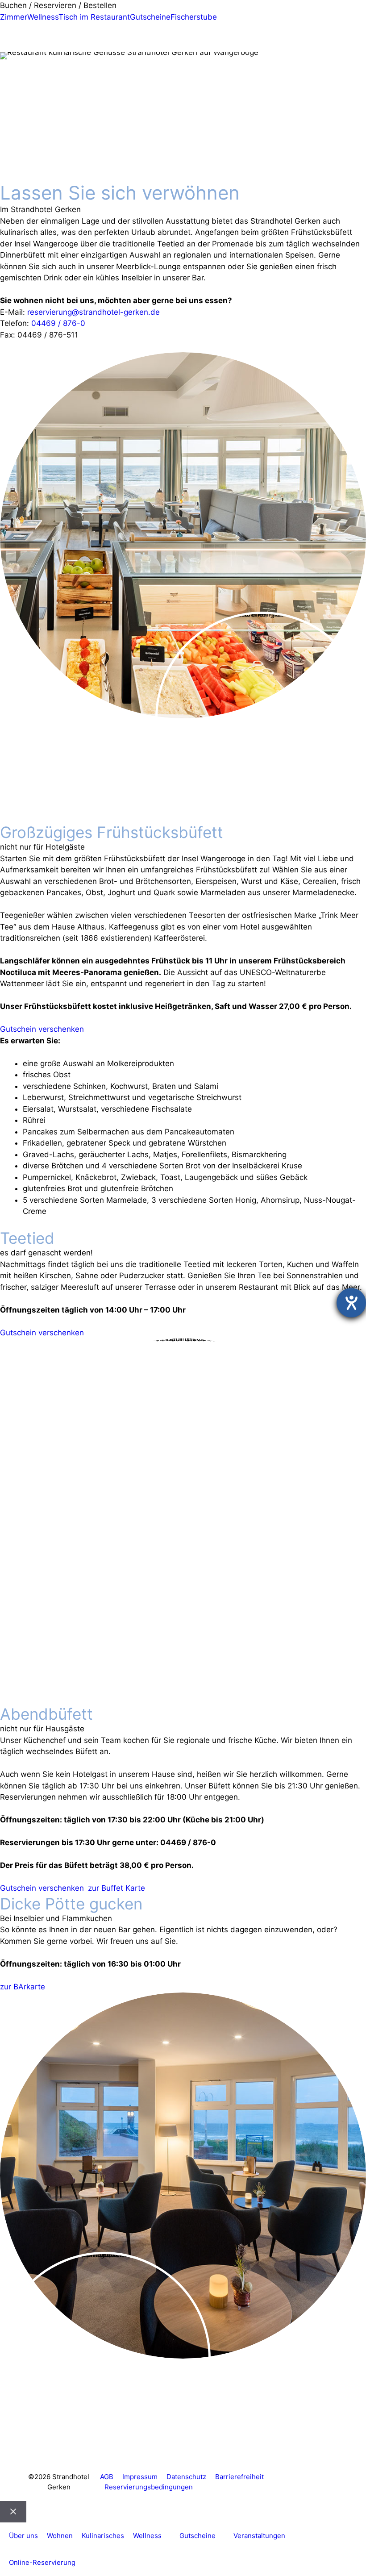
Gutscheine (150, 17)
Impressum (140, 2477)
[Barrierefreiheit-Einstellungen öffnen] (351, 1303)
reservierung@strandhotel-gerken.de (94, 312)
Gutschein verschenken (42, 1029)
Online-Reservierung (42, 2562)
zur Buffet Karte (116, 1888)
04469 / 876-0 (58, 323)
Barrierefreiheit (239, 2477)
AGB (107, 2477)
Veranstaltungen (259, 2536)
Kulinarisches (103, 2536)
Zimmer (14, 17)
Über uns (23, 2536)
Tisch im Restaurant (94, 17)
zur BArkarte (23, 1987)
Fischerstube (194, 17)
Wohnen (60, 2536)
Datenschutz (186, 2477)
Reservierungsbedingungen (149, 2487)
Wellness (43, 17)
